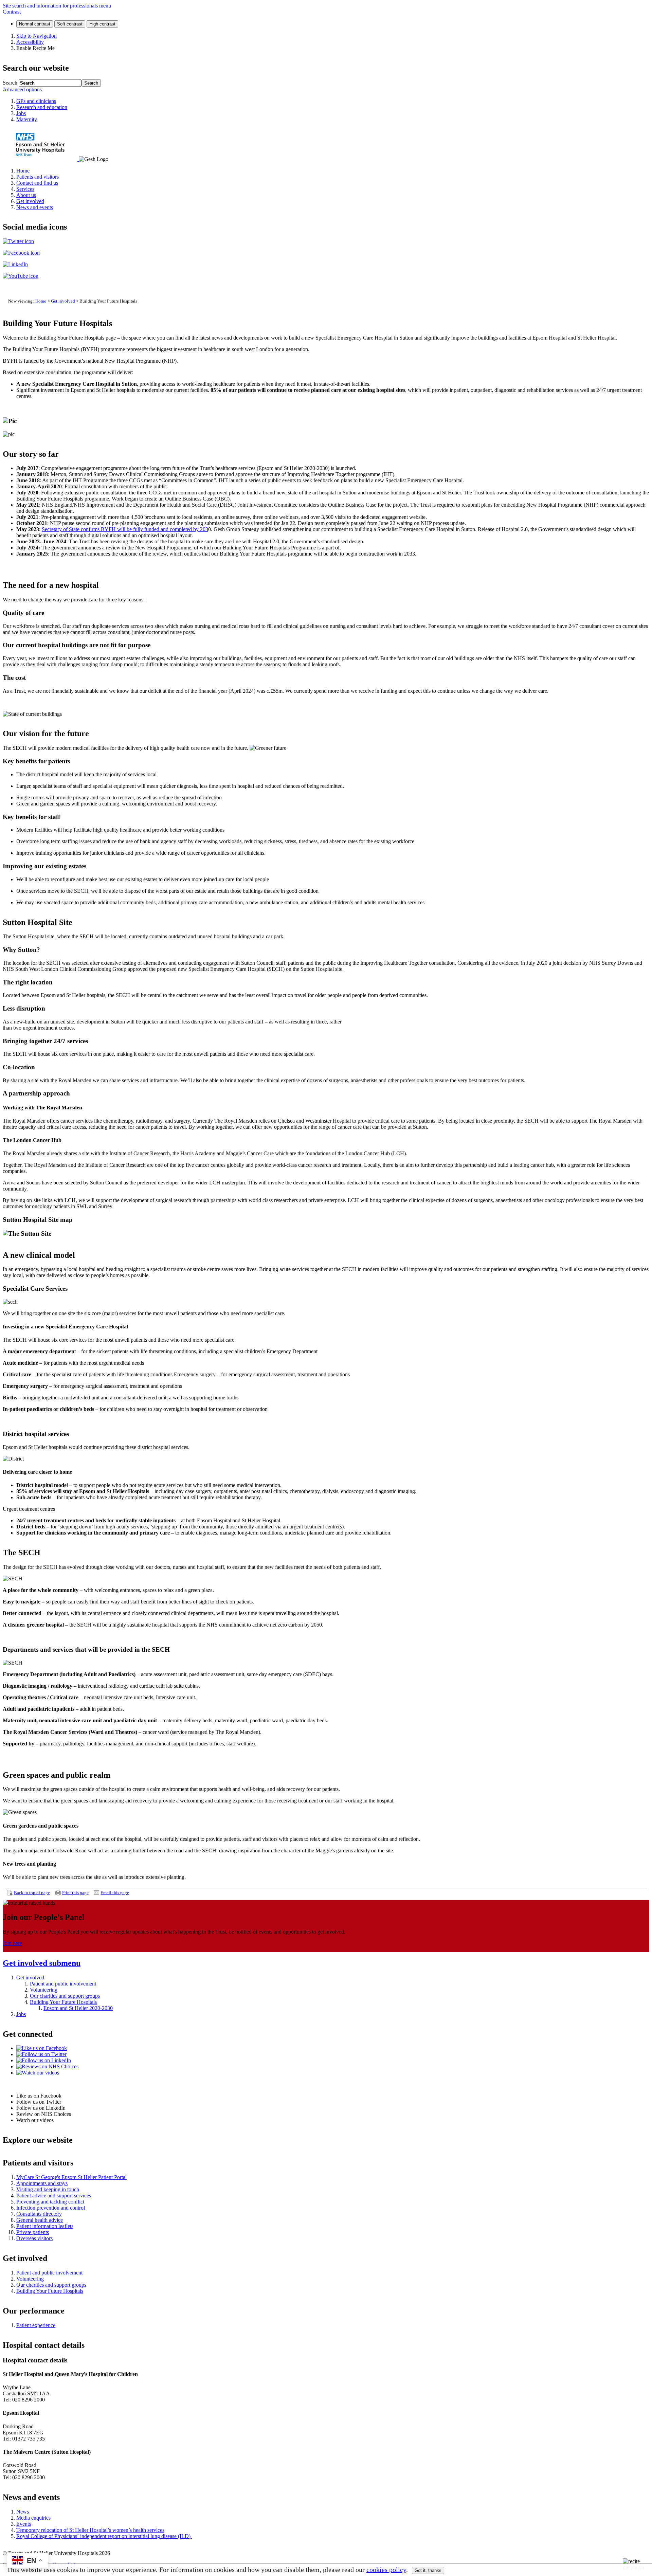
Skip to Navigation (37, 36)
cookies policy (386, 2570)
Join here (12, 1943)
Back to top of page (32, 1893)
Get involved (63, 301)
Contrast (12, 12)
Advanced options (22, 89)
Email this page (115, 1893)
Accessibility (30, 42)
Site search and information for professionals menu (57, 6)
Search (10, 83)
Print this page (75, 1893)
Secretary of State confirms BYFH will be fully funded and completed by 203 (125, 529)
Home (41, 301)
